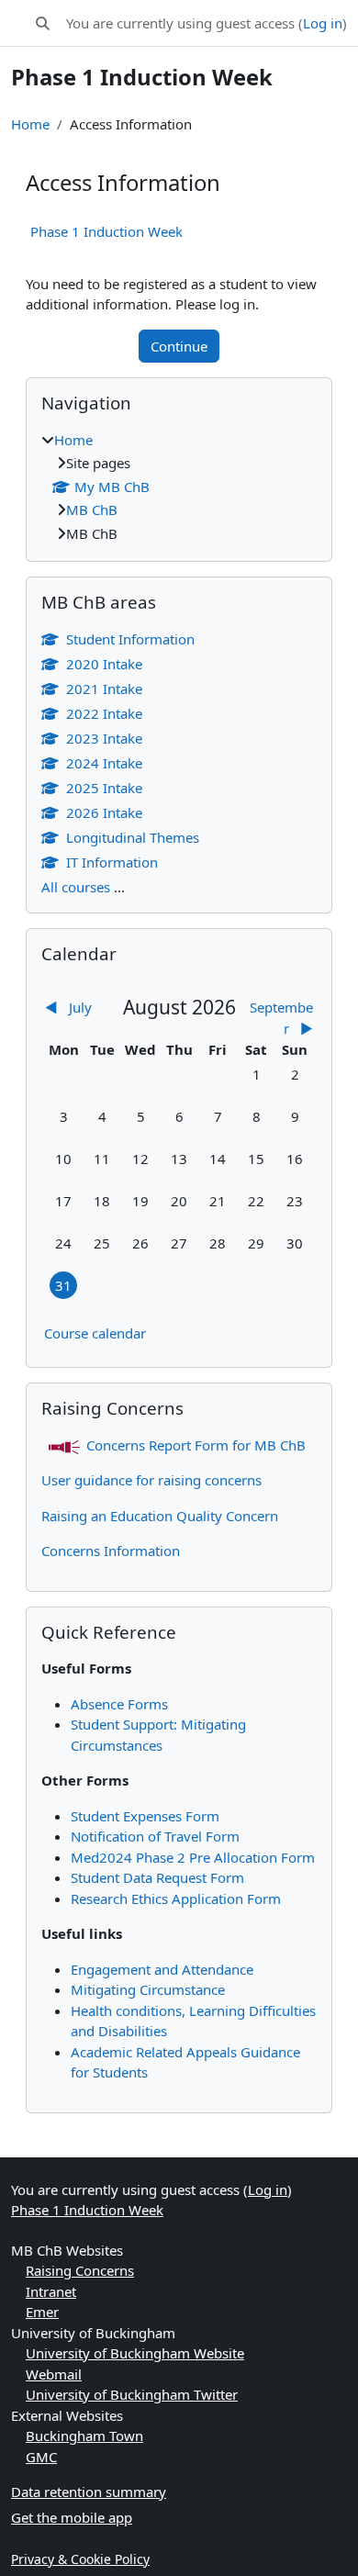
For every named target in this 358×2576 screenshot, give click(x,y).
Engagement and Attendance (162, 1969)
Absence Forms (119, 1704)
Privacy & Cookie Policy (80, 2559)
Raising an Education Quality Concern (160, 1516)
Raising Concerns (80, 2270)
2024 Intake (104, 763)
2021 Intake (104, 689)
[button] (43, 23)
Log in (323, 23)
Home (30, 124)
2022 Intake (104, 713)
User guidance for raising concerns (151, 1480)
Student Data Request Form (157, 1877)
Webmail (54, 2374)
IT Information (112, 862)
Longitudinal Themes (133, 837)
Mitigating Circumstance (148, 1989)
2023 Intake (104, 738)
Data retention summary (89, 2492)
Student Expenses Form (145, 1816)
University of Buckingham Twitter (132, 2394)
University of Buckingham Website (135, 2353)
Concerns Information (111, 1551)
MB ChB (92, 510)
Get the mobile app (72, 2517)
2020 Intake (104, 664)
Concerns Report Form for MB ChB (196, 1445)
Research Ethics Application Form (176, 1898)
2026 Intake (104, 812)
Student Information (130, 639)
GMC (41, 2457)
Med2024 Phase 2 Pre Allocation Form (193, 1857)
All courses (76, 887)
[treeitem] (179, 487)
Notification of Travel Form (155, 1836)
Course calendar (95, 1333)
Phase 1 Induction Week (106, 231)
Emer (42, 2312)
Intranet (51, 2291)
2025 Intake (104, 788)
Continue (179, 346)
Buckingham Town (84, 2436)
